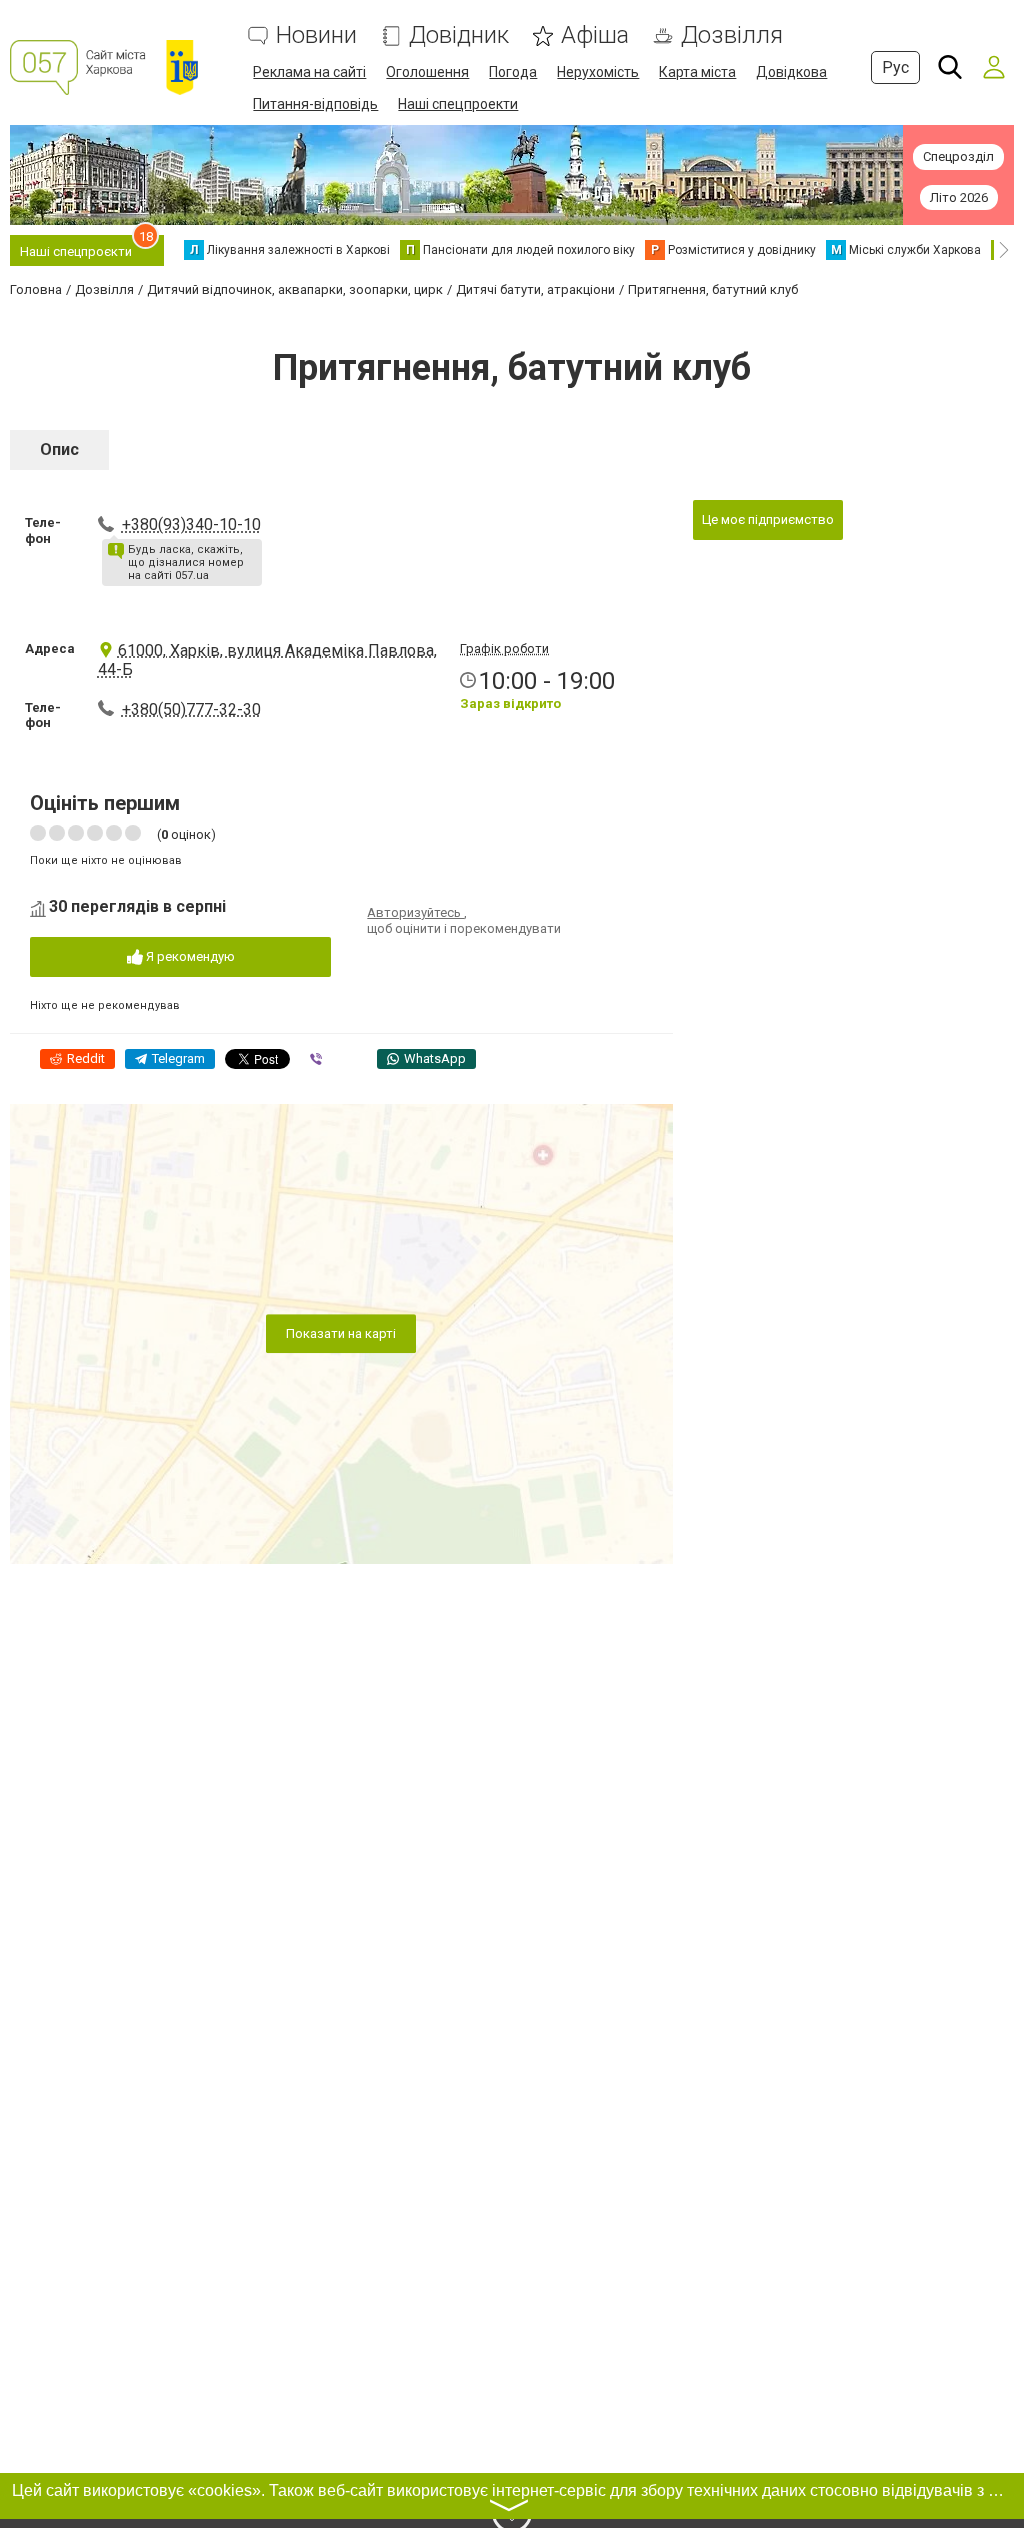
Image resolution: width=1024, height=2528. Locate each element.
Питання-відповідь (315, 104)
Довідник (459, 35)
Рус (895, 67)
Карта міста (697, 72)
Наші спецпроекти (458, 104)
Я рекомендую (189, 956)
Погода (513, 72)
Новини (316, 35)
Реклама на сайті (309, 72)
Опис (59, 449)
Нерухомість (598, 72)
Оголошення (427, 72)
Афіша (595, 35)
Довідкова (791, 72)
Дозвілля (732, 35)
